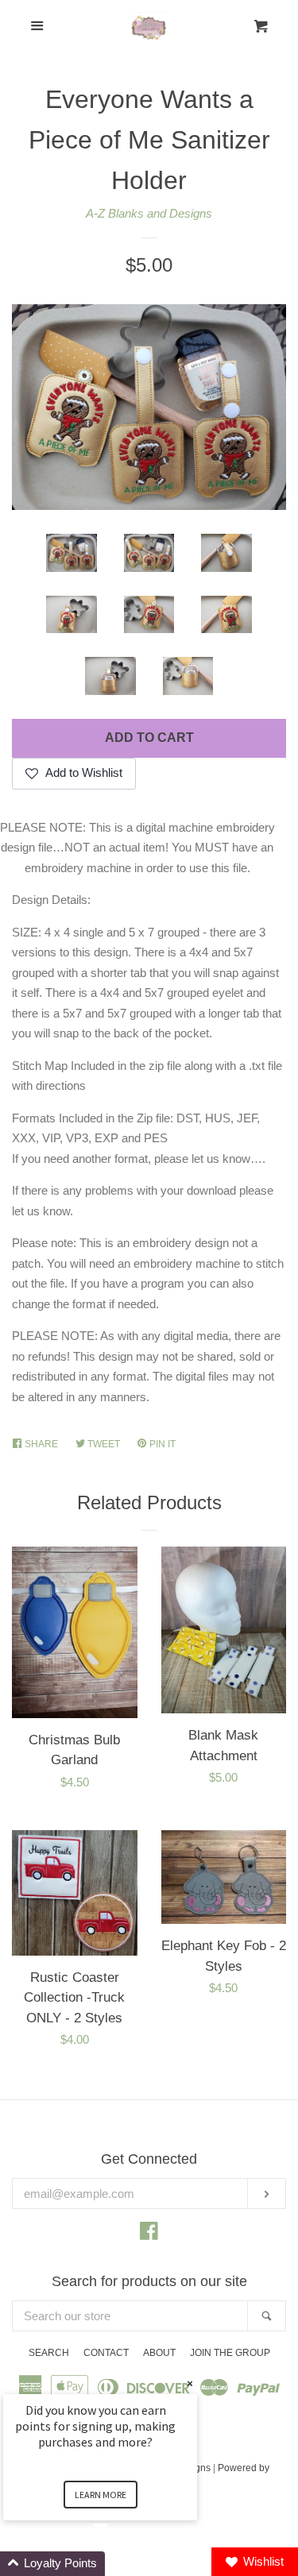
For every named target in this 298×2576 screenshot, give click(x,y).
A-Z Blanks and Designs (149, 213)
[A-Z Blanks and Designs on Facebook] (149, 2234)
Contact (106, 2353)
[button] (119, 2564)
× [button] (190, 2383)
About (159, 2353)
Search (49, 2353)
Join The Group (230, 2353)
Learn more (101, 2495)
